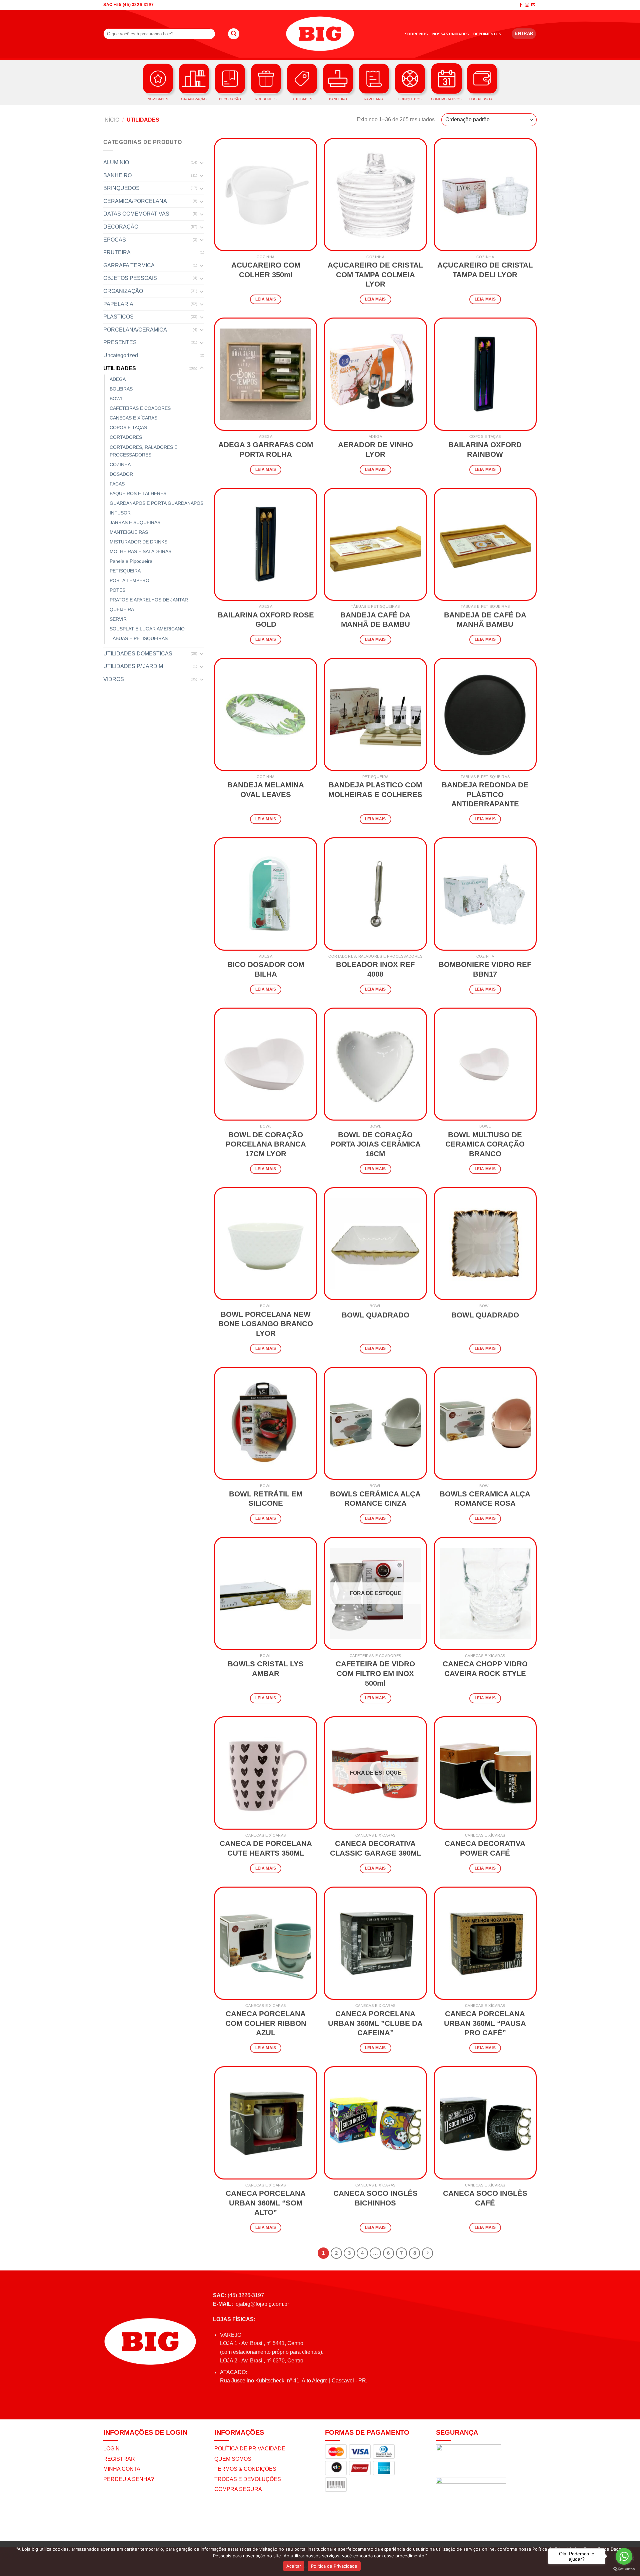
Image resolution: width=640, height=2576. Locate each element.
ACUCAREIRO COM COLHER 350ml (266, 270)
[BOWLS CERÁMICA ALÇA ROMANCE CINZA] (375, 1423)
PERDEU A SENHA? (129, 2479)
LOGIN (111, 2449)
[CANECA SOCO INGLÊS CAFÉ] (485, 2123)
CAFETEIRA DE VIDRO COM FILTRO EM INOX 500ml (375, 1673)
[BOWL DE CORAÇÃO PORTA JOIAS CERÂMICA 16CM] (375, 1064)
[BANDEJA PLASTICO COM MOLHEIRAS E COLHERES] (375, 714)
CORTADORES (126, 437)
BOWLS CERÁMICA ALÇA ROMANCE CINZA (375, 1499)
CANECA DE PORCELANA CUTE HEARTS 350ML (266, 1848)
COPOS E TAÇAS (128, 428)
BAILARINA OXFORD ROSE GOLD (266, 620)
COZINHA (120, 464)
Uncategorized (121, 355)
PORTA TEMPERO (129, 580)
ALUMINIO (116, 162)
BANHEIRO (117, 175)
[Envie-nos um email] (533, 5)
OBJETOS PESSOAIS (130, 278)
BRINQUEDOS (121, 188)
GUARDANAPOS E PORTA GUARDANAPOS (156, 503)
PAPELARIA (118, 304)
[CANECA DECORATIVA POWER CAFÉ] (485, 1773)
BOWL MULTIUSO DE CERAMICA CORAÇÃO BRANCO (485, 1144)
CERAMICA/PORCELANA (135, 201)
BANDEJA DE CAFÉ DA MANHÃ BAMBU (485, 620)
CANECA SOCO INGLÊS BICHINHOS (375, 2198)
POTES (117, 590)
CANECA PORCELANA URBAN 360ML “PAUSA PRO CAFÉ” (485, 2023)
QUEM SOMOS (233, 2459)
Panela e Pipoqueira (131, 561)
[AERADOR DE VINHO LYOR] (375, 374)
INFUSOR (120, 513)
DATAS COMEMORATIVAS (136, 214)
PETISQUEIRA (125, 571)
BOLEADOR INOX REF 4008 (375, 969)
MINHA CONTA (122, 2469)
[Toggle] (202, 163)
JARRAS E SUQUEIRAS (135, 522)
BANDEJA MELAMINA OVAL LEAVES (266, 790)
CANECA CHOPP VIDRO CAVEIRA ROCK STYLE (485, 1669)
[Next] (428, 2253)
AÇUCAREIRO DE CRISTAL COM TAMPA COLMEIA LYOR (375, 275)
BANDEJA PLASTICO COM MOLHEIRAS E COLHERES (375, 790)
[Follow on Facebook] (521, 5)
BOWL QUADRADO (375, 1315)
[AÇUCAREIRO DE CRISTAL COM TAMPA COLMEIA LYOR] (375, 195)
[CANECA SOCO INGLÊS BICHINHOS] (375, 2123)
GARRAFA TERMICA (129, 265)
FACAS (117, 484)
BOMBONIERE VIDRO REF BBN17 (485, 969)
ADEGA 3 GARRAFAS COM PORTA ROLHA (266, 449)
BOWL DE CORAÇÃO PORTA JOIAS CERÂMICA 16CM (375, 1144)
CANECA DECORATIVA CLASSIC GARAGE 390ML (375, 1848)
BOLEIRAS (121, 389)
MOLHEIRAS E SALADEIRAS (140, 551)
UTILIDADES (120, 368)
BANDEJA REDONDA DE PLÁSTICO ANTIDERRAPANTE (485, 794)
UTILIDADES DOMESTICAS (138, 654)
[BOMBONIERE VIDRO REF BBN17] (485, 894)
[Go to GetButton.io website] (624, 2569)
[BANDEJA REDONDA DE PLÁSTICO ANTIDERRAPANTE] (485, 714)
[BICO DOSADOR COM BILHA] (266, 894)
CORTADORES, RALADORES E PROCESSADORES (143, 451)
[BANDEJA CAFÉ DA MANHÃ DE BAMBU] (375, 544)
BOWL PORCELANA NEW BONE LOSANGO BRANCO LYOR (266, 1324)
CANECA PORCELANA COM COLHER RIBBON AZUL (266, 2023)
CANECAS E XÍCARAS (133, 418)
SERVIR (118, 619)
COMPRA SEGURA (238, 2489)
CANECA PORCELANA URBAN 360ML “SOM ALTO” (266, 2203)
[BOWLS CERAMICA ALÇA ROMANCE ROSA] (485, 1423)
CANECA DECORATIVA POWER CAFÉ (485, 1848)
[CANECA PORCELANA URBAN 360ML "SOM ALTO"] (266, 2123)
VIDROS (114, 679)
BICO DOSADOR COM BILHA (266, 969)
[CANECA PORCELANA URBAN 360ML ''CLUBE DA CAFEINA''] (375, 1943)
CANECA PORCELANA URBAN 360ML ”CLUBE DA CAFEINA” (375, 2023)
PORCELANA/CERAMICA (135, 330)
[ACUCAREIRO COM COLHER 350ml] (266, 195)
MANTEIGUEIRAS (129, 532)
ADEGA (118, 379)
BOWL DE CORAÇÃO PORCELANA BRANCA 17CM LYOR (266, 1144)
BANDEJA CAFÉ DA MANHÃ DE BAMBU (375, 620)
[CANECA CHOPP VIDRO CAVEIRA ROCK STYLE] (485, 1593)
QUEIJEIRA (122, 609)
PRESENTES (120, 342)
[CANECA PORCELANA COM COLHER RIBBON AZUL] (266, 1943)
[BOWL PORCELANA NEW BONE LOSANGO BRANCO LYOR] (266, 1244)
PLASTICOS (118, 317)
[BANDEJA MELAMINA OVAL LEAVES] (266, 714)
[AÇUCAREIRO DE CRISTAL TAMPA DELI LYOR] (485, 195)
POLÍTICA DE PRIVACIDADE (250, 2449)
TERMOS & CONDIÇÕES (245, 2469)
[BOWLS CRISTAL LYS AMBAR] (266, 1593)
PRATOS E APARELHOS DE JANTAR (149, 600)
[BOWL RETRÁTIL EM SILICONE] (266, 1423)
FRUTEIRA (117, 252)
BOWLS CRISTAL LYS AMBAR (266, 1669)
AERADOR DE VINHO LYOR (375, 449)
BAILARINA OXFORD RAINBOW (485, 449)
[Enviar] (234, 34)
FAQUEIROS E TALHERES (138, 493)
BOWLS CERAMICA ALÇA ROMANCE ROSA (485, 1499)
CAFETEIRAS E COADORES (140, 408)
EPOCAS (115, 240)
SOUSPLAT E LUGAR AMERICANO (147, 629)
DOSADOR (121, 474)
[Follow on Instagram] (527, 5)
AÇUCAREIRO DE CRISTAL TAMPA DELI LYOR (485, 270)
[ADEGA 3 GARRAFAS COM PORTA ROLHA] (266, 374)
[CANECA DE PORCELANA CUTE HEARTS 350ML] (266, 1773)
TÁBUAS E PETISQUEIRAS (139, 638)
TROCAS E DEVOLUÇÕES (248, 2479)
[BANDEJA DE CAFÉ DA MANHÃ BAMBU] (485, 544)
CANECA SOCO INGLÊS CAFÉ (485, 2198)
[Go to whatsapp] (624, 2556)
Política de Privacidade (334, 2566)
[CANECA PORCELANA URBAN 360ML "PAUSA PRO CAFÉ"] (485, 1943)
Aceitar (294, 2566)
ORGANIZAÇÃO (123, 291)
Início (111, 120)
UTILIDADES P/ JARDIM (133, 666)
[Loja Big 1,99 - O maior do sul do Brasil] (320, 34)
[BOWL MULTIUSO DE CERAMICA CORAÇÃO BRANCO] (485, 1064)
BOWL (116, 399)
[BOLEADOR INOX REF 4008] (375, 894)
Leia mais (266, 299)
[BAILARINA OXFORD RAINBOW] (485, 374)
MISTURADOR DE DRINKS (138, 542)
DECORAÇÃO (121, 227)
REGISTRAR (119, 2459)
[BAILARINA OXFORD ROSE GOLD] (266, 544)
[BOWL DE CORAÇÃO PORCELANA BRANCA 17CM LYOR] (266, 1064)
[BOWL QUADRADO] (375, 1244)
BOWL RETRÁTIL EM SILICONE (266, 1499)
